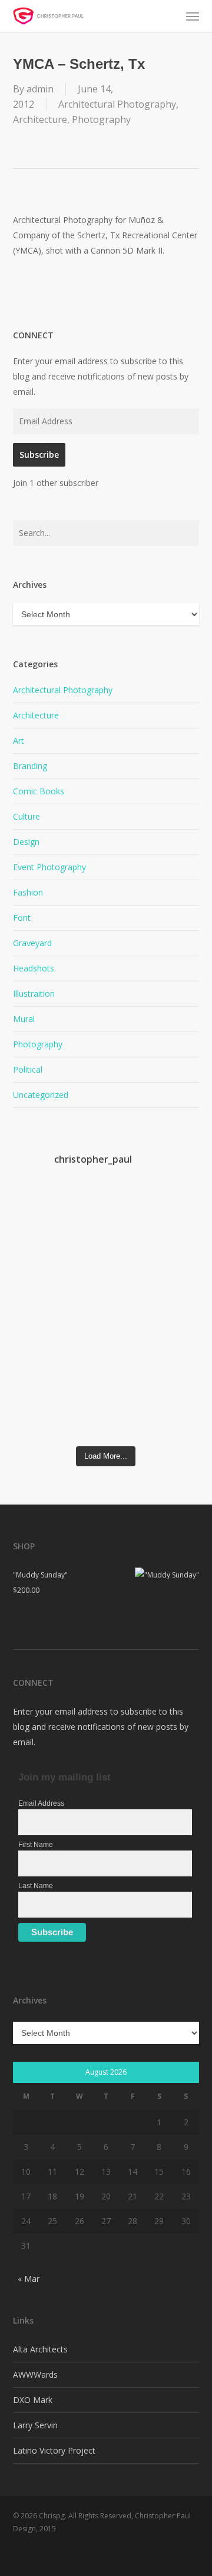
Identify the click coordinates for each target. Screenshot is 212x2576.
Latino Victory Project (54, 2450)
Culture (26, 816)
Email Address (41, 1803)
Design (26, 842)
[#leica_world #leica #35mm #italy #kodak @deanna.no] (36, 1239)
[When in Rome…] (83, 1203)
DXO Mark (33, 2400)
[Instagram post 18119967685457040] (83, 1317)
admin (40, 89)
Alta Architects (40, 2349)
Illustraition (34, 994)
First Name (36, 1845)
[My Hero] (176, 1297)
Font (22, 918)
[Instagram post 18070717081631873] (36, 1372)
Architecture (40, 119)
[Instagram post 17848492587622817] (129, 1216)
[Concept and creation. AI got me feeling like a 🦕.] (129, 1390)
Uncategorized (41, 1095)
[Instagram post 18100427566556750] (176, 1216)
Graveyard (32, 943)
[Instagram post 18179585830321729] (36, 1317)
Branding (30, 766)
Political (28, 1069)
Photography (101, 119)
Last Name (36, 1886)
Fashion (28, 892)
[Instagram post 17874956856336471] (129, 1317)
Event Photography (49, 867)
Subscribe (39, 455)
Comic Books (39, 791)
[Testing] (176, 1352)
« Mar (29, 2279)
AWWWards (35, 2374)
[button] (193, 16)
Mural (24, 1019)
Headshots (34, 968)
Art (19, 740)
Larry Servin (35, 2425)
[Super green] (83, 1360)
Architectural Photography (117, 104)
